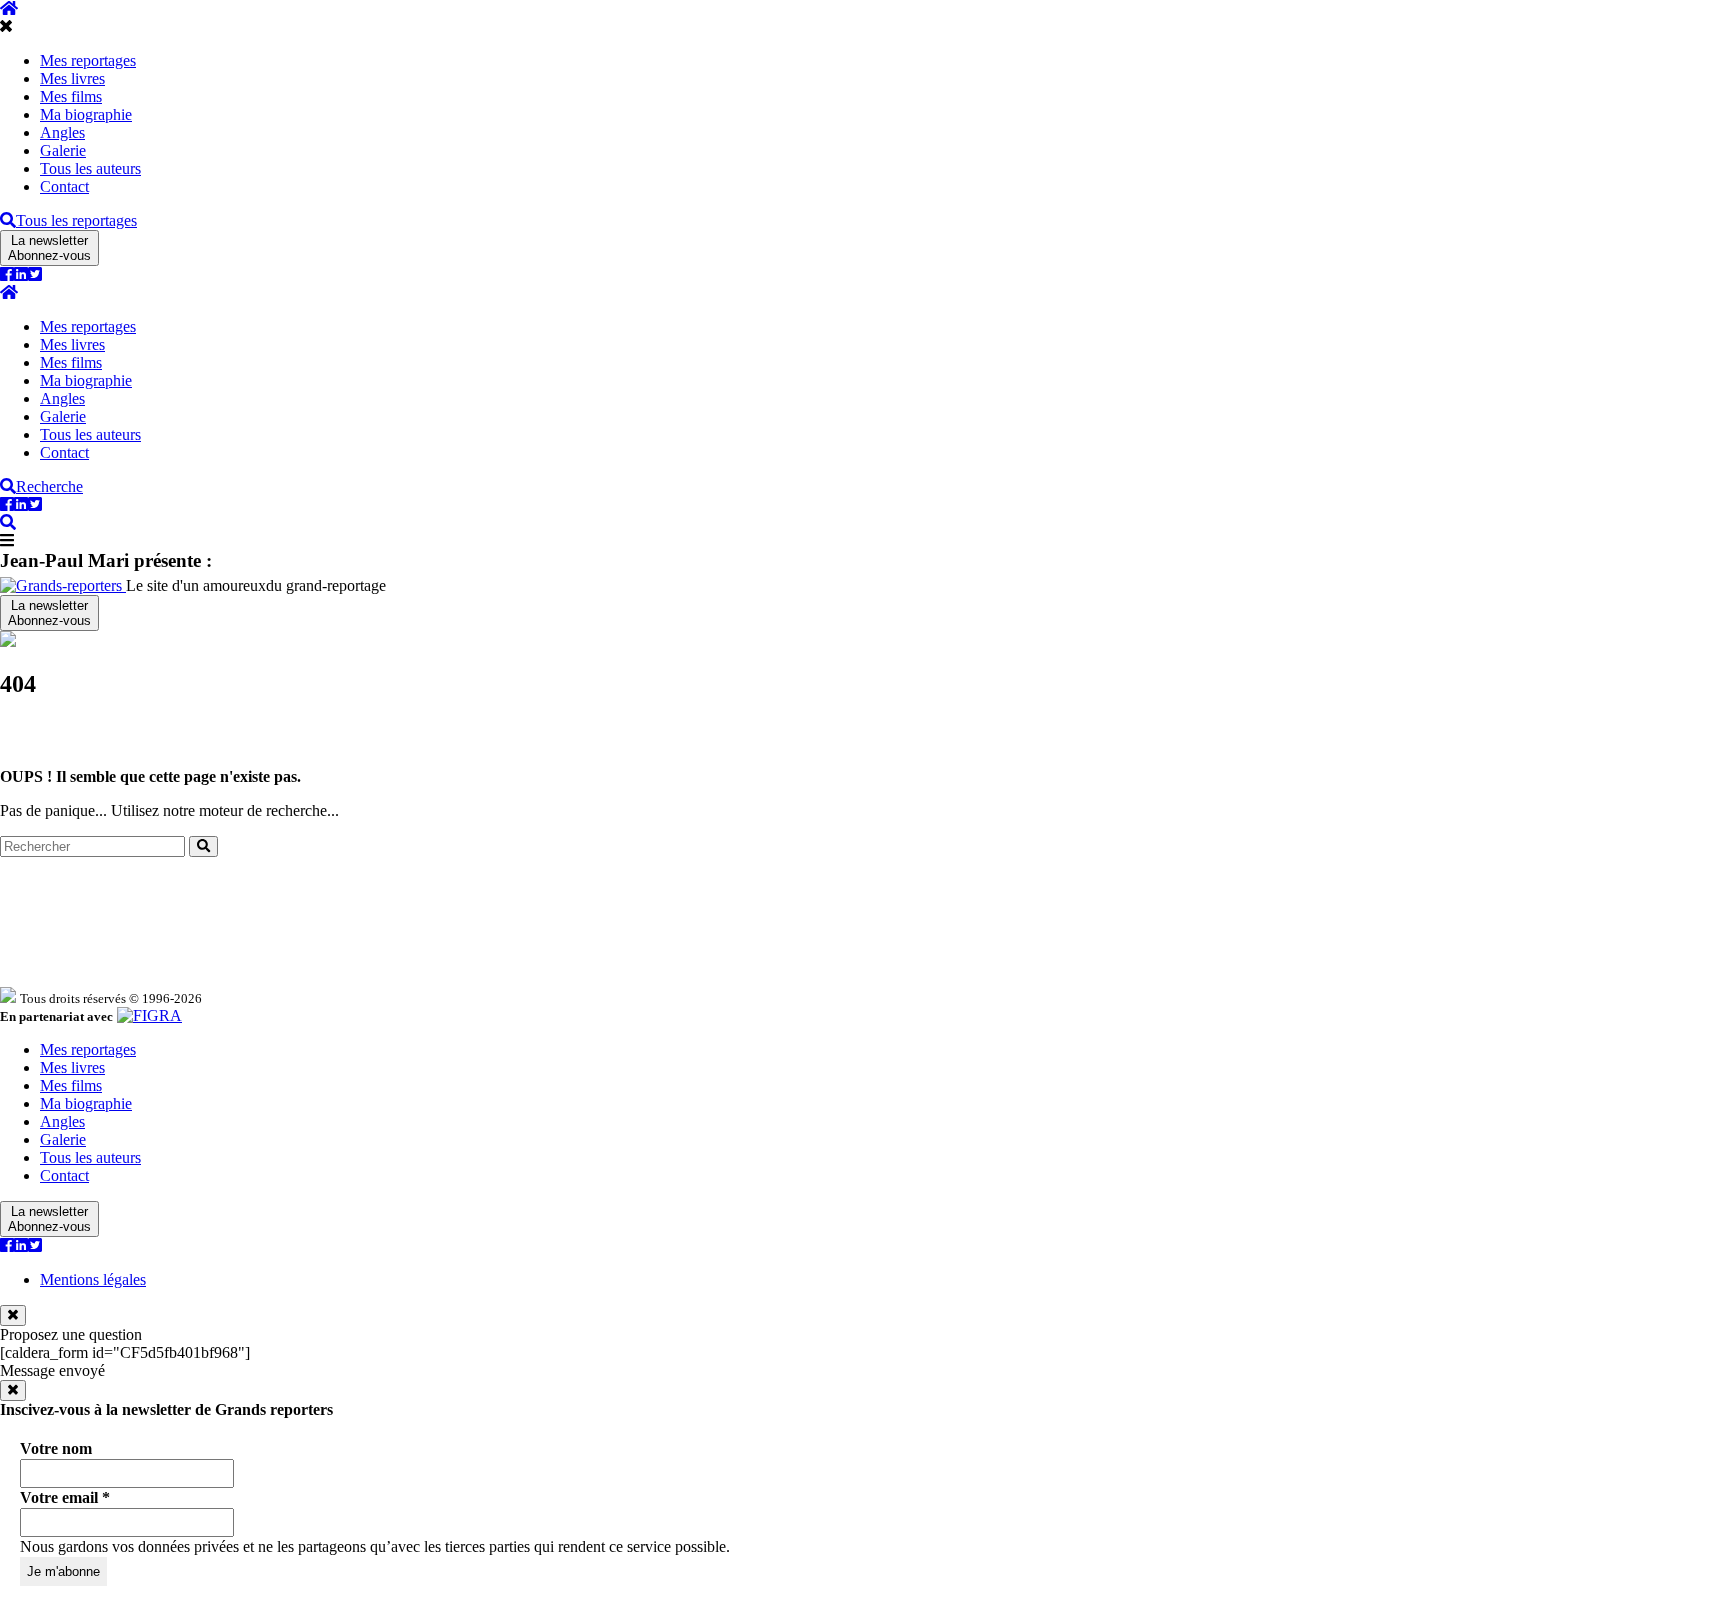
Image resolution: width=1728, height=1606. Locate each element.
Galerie (63, 150)
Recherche (49, 486)
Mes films (71, 96)
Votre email (65, 1497)
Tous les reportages (76, 220)
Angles (62, 132)
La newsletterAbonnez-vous (49, 248)
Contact (64, 186)
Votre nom (56, 1448)
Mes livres (72, 78)
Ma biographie (86, 114)
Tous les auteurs (90, 168)
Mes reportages (88, 60)
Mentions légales (93, 1279)
